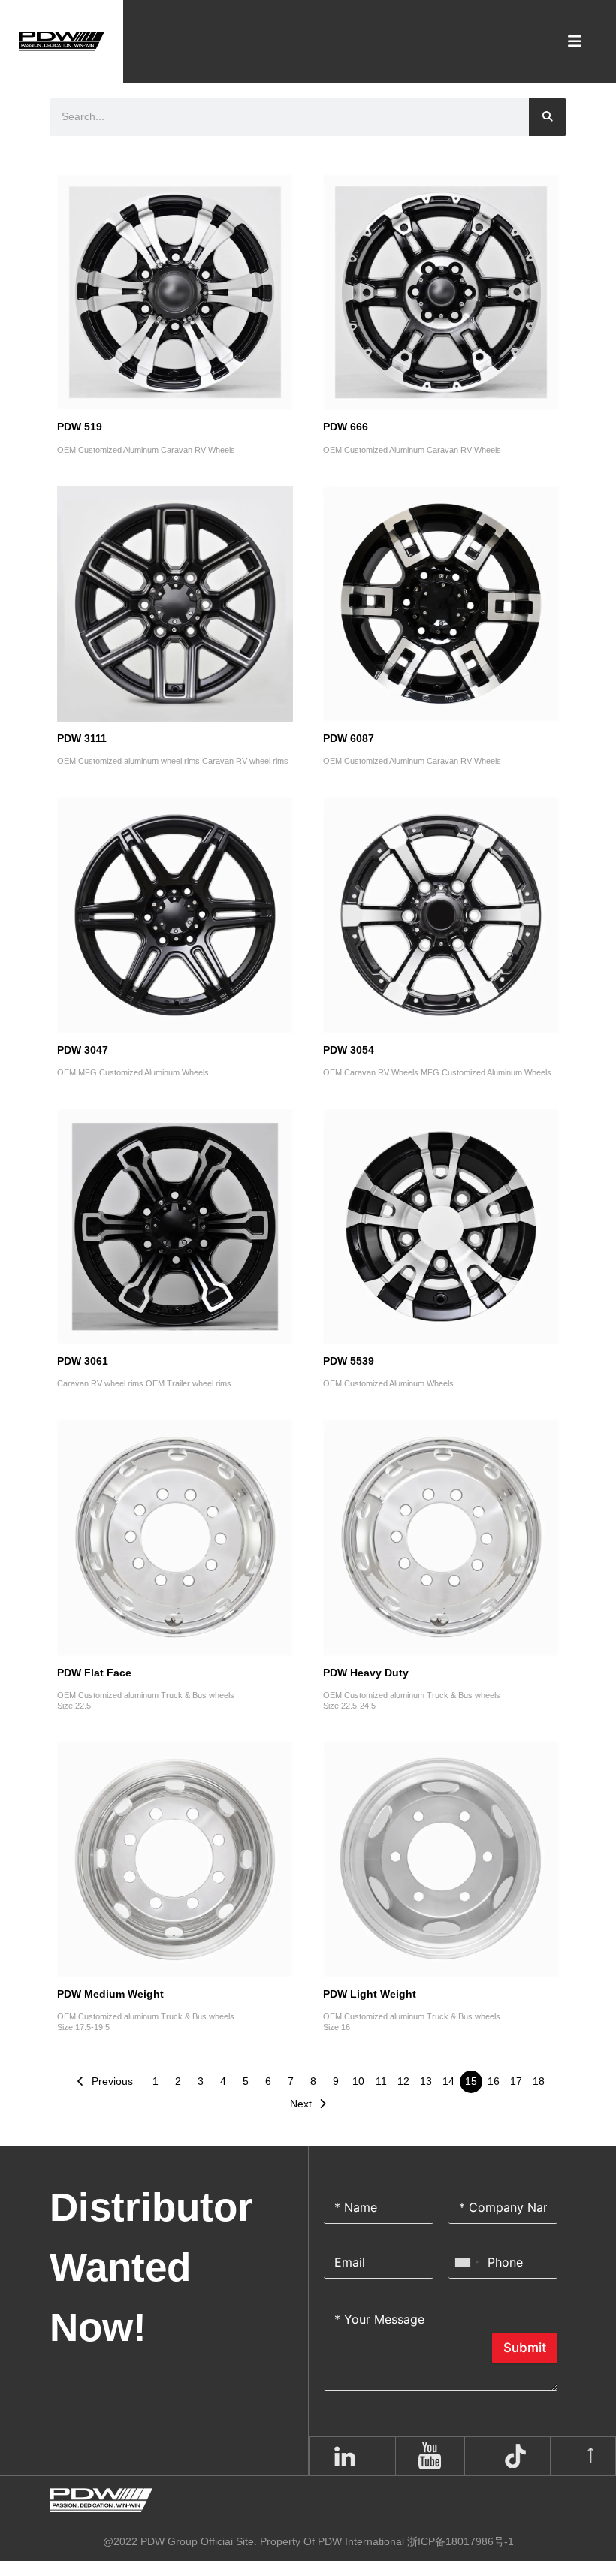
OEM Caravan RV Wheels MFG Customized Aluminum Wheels (437, 1072)
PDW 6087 (349, 739)
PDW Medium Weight (110, 1994)
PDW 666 (346, 427)
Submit (525, 2348)
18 (539, 2081)
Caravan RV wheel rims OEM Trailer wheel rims (144, 1383)
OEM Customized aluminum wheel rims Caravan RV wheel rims (173, 761)
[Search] (548, 117)
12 (403, 2081)
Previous (112, 2081)
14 (448, 2081)
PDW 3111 (82, 739)
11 (381, 2081)
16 (494, 2081)
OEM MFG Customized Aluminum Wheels (133, 1072)
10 (358, 2081)
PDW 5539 (349, 1361)
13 (426, 2081)
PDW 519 (80, 427)
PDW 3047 (83, 1050)
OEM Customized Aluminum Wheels (388, 1383)
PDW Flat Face (94, 1673)
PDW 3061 (83, 1361)
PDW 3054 (349, 1050)
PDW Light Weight (370, 1994)
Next (301, 2104)
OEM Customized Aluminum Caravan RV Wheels (146, 450)
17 (516, 2081)
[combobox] (467, 2262)
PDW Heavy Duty (366, 1673)
